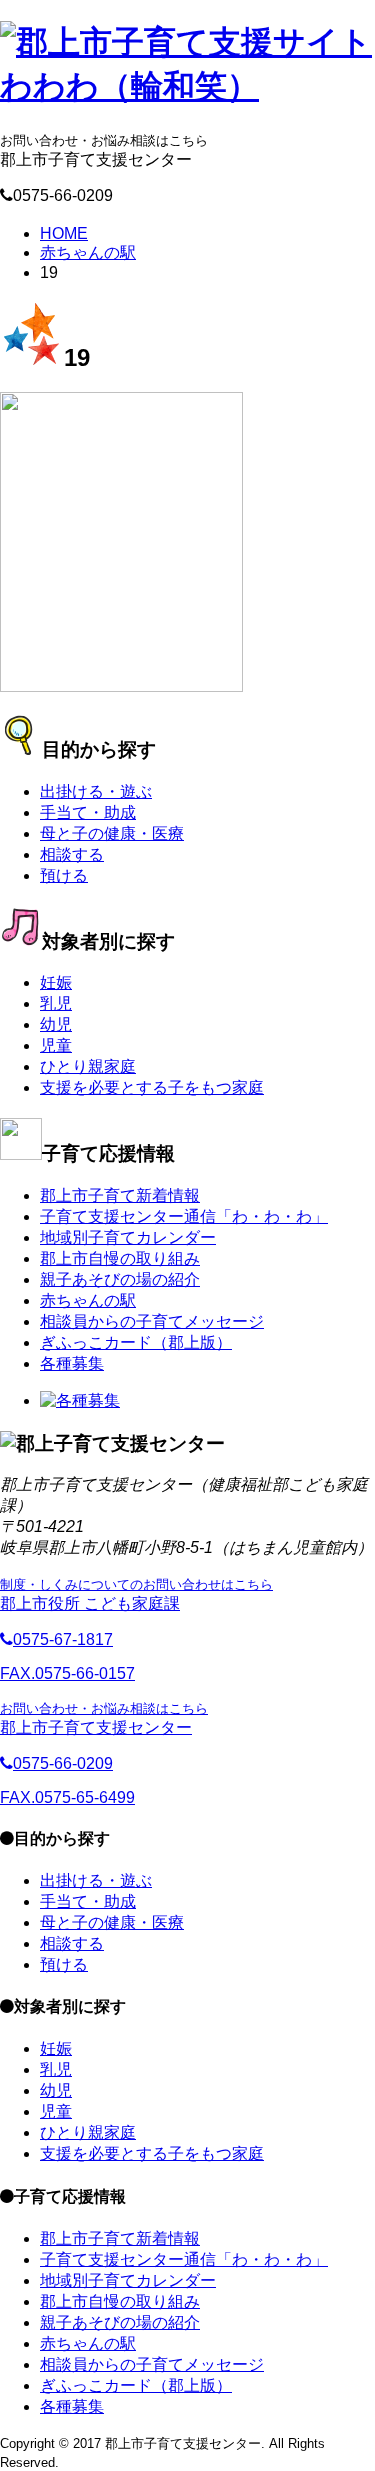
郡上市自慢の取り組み (120, 1258)
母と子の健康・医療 (112, 833)
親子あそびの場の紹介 (120, 1279)
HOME (64, 233)
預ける (64, 875)
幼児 (56, 1024)
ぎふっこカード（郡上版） (136, 1342)
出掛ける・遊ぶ (96, 791)
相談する (72, 854)
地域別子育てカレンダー (128, 1237)
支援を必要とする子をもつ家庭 (152, 1087)
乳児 (56, 1003)
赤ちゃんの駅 (88, 252)
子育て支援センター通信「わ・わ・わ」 (184, 1216)
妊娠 (56, 982)
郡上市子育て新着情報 (120, 1195)
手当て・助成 (88, 812)
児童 (56, 1045)
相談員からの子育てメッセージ (152, 1321)
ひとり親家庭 (88, 1066)
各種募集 (72, 1363)
